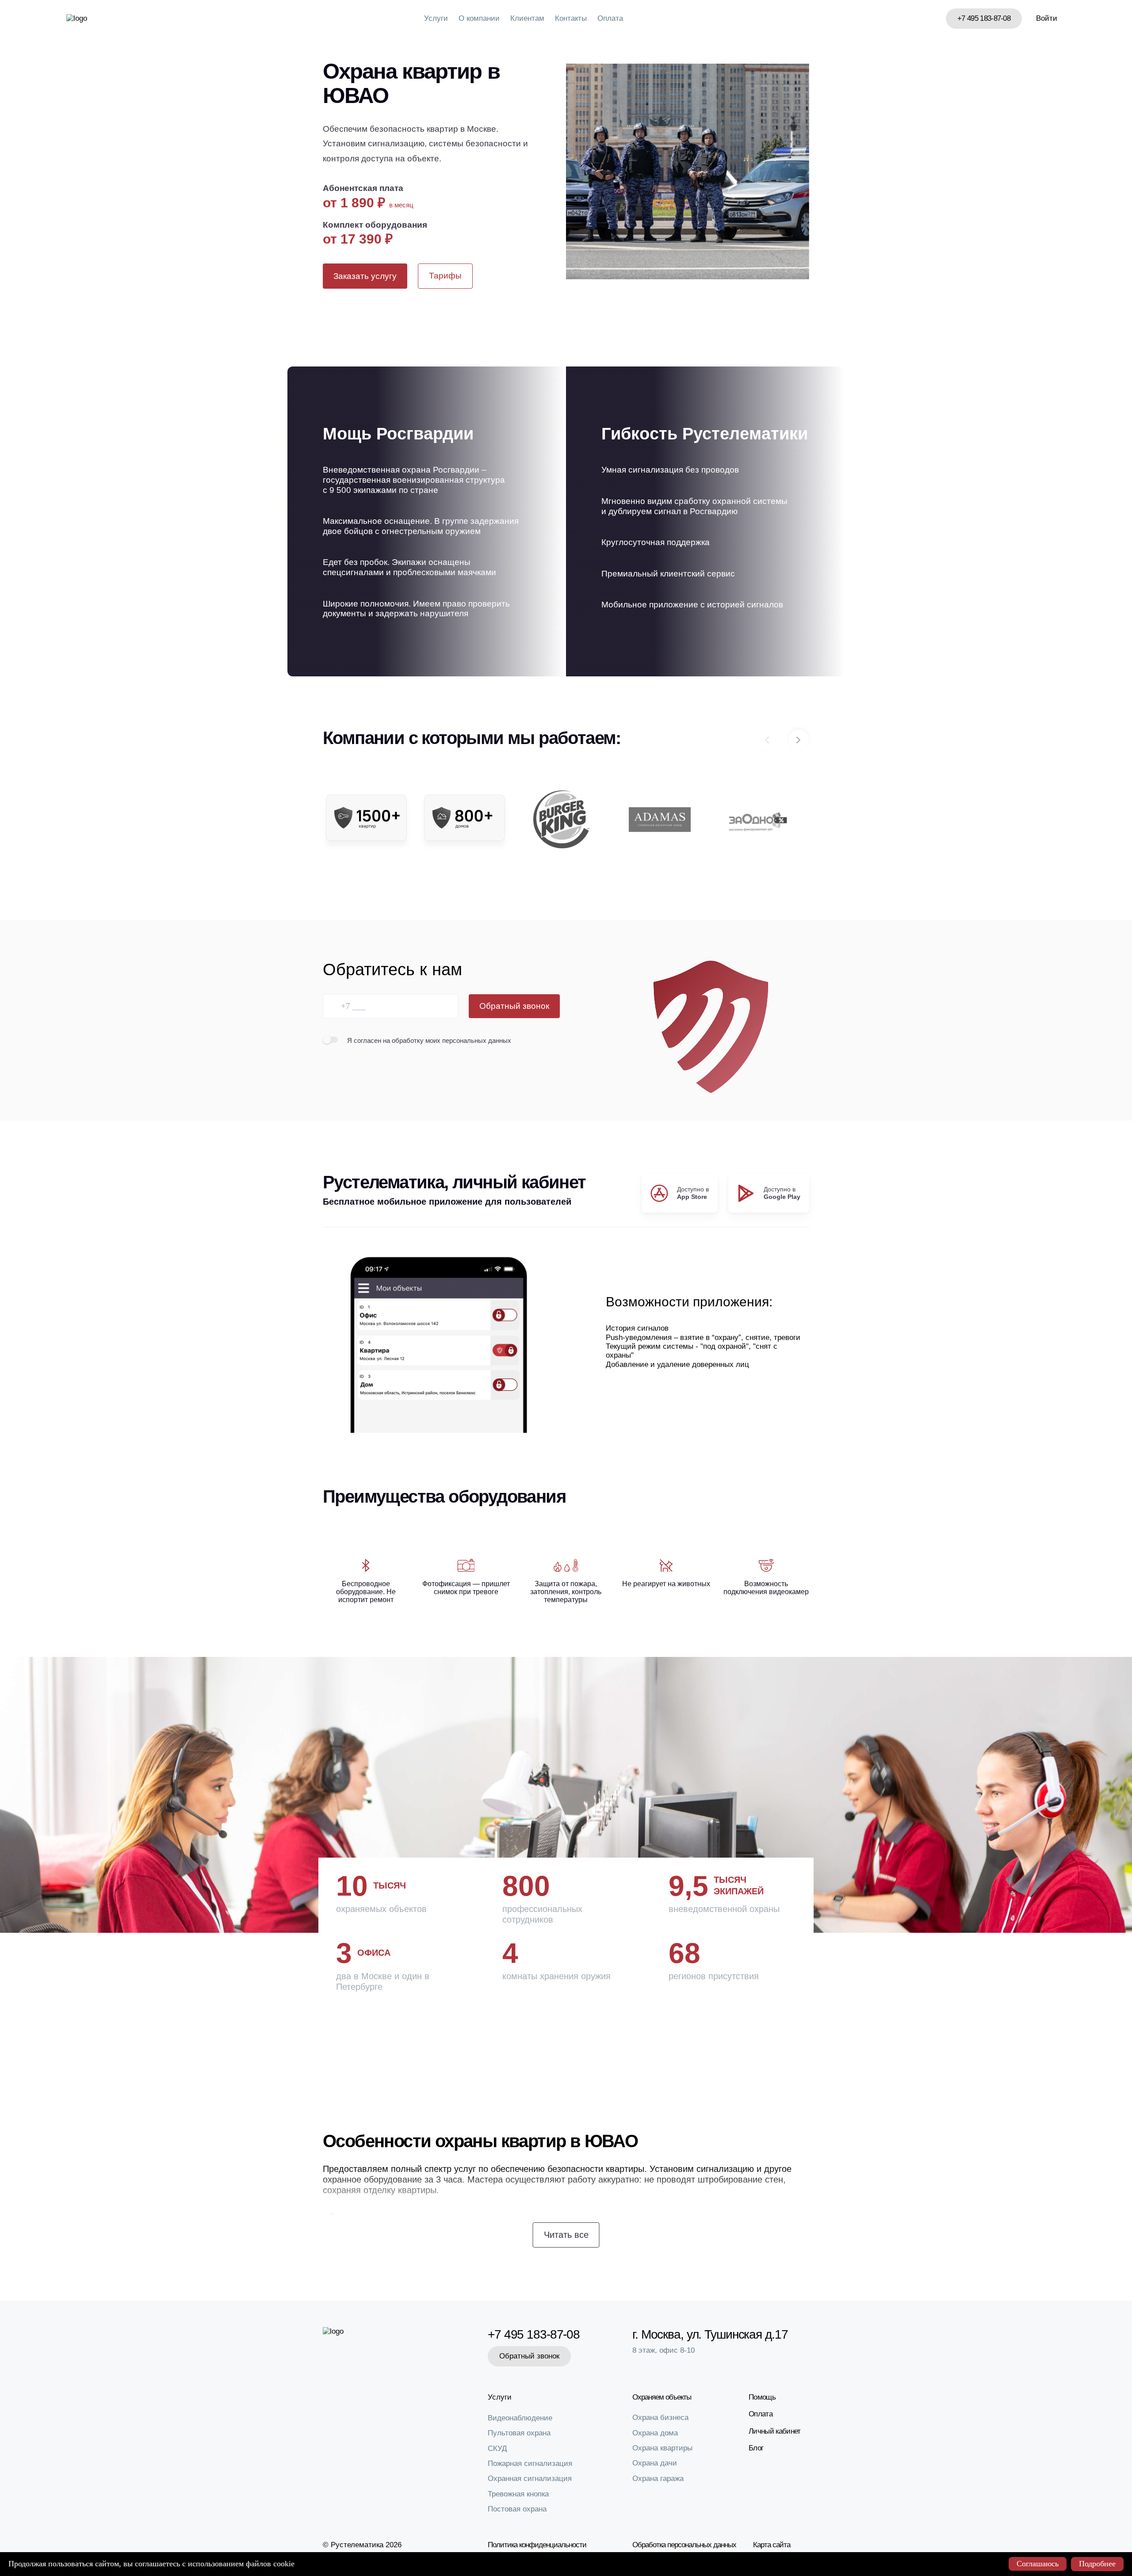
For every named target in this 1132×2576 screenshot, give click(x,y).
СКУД (497, 2448)
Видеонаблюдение (520, 2418)
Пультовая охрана (519, 2433)
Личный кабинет (774, 2431)
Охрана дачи (655, 2463)
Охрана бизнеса (660, 2418)
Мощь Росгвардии (398, 434)
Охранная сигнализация (530, 2479)
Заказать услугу (365, 276)
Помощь (762, 2397)
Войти (1047, 18)
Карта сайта (772, 2545)
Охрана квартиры (662, 2448)
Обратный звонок (514, 1006)
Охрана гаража (658, 2479)
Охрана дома (655, 2433)
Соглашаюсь (1038, 2564)
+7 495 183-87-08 (984, 18)
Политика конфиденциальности (537, 2545)
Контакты (571, 18)
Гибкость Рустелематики (705, 434)
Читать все (566, 2235)
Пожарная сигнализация (530, 2463)
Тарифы (445, 276)
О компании (479, 18)
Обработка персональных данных (684, 2545)
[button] (799, 740)
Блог (756, 2448)
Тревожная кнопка (518, 2494)
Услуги (436, 18)
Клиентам (527, 18)
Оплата (610, 18)
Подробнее (1097, 2564)
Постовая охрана (517, 2509)
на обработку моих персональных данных (447, 1040)
